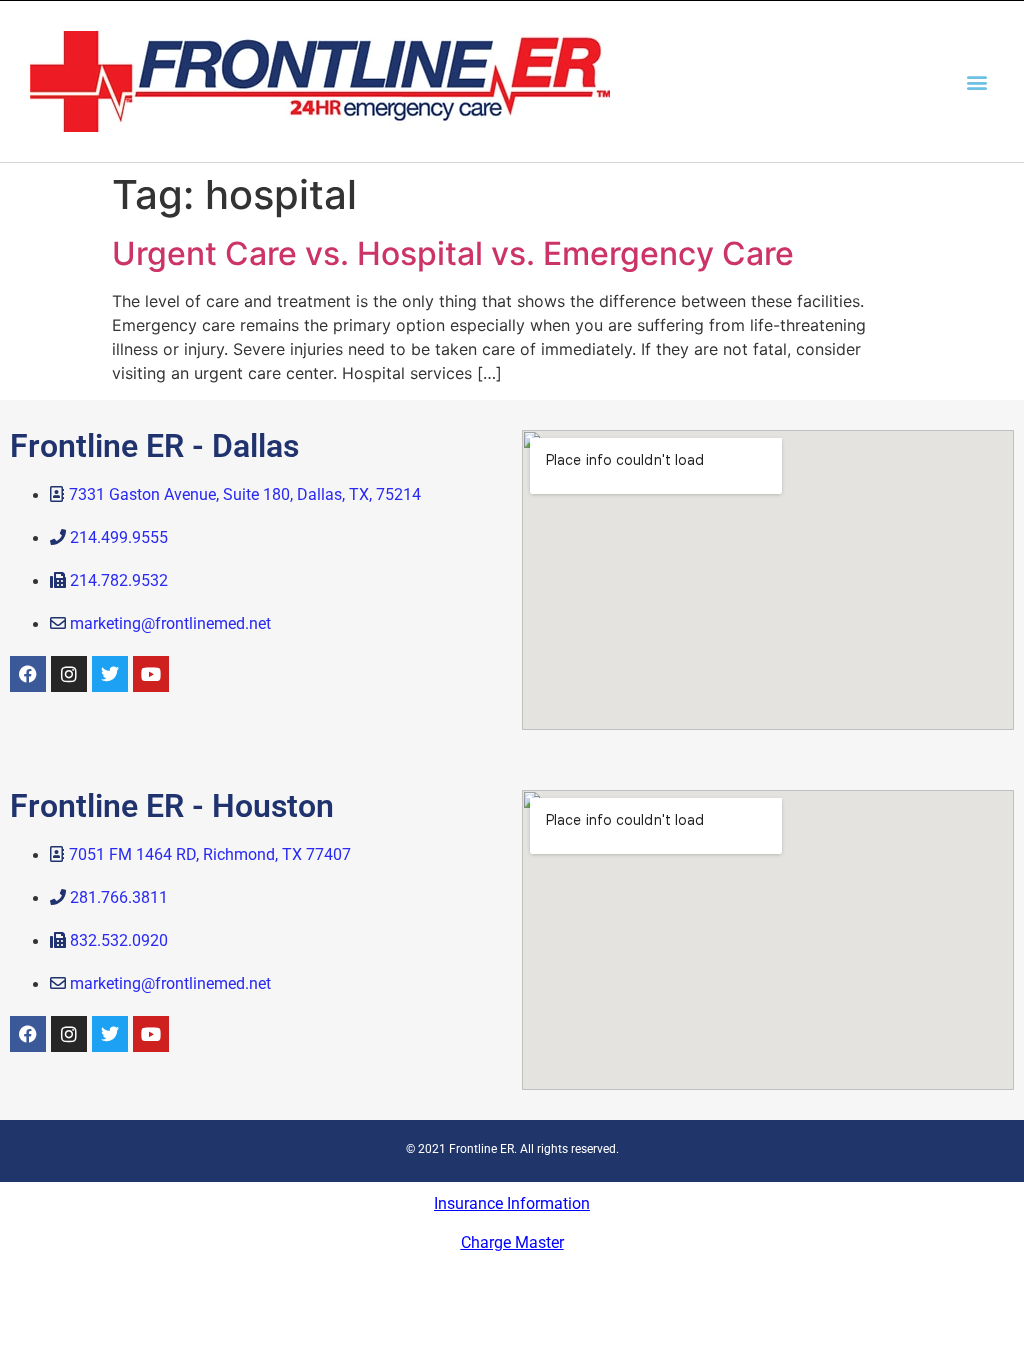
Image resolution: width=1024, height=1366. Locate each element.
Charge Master (512, 1242)
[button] (977, 81)
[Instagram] (69, 674)
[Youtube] (151, 674)
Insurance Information (512, 1203)
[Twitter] (110, 674)
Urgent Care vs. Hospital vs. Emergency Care (453, 253)
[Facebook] (28, 674)
